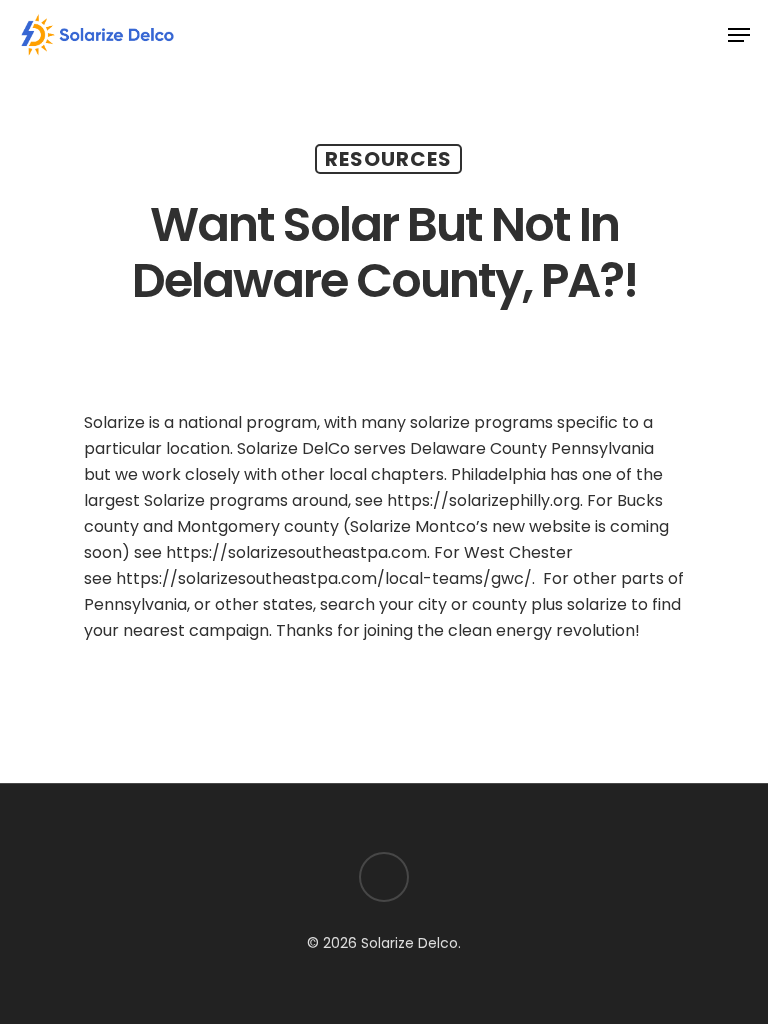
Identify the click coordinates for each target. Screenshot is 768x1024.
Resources (388, 159)
